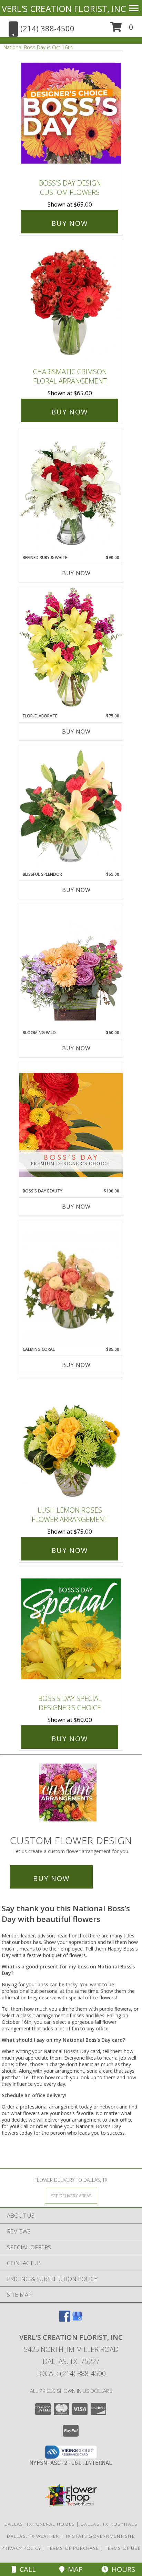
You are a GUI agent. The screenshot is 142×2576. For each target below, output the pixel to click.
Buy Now (70, 223)
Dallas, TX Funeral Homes (40, 2524)
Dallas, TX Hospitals (109, 2524)
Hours (122, 2569)
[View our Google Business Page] (77, 2319)
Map (74, 2569)
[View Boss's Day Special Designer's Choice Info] (71, 1628)
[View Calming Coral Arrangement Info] (71, 1284)
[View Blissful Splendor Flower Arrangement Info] (71, 808)
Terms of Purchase (73, 2548)
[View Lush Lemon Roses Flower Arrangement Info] (71, 1440)
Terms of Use (123, 2548)
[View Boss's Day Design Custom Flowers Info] (71, 113)
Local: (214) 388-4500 (71, 2373)
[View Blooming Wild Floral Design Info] (71, 966)
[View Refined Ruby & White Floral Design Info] (71, 492)
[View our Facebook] (65, 2319)
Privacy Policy (21, 2548)
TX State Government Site (100, 2536)
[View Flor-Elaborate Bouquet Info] (71, 650)
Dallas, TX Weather (33, 2536)
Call (26, 2569)
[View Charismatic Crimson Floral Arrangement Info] (71, 302)
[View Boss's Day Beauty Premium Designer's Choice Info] (71, 1125)
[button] (122, 29)
